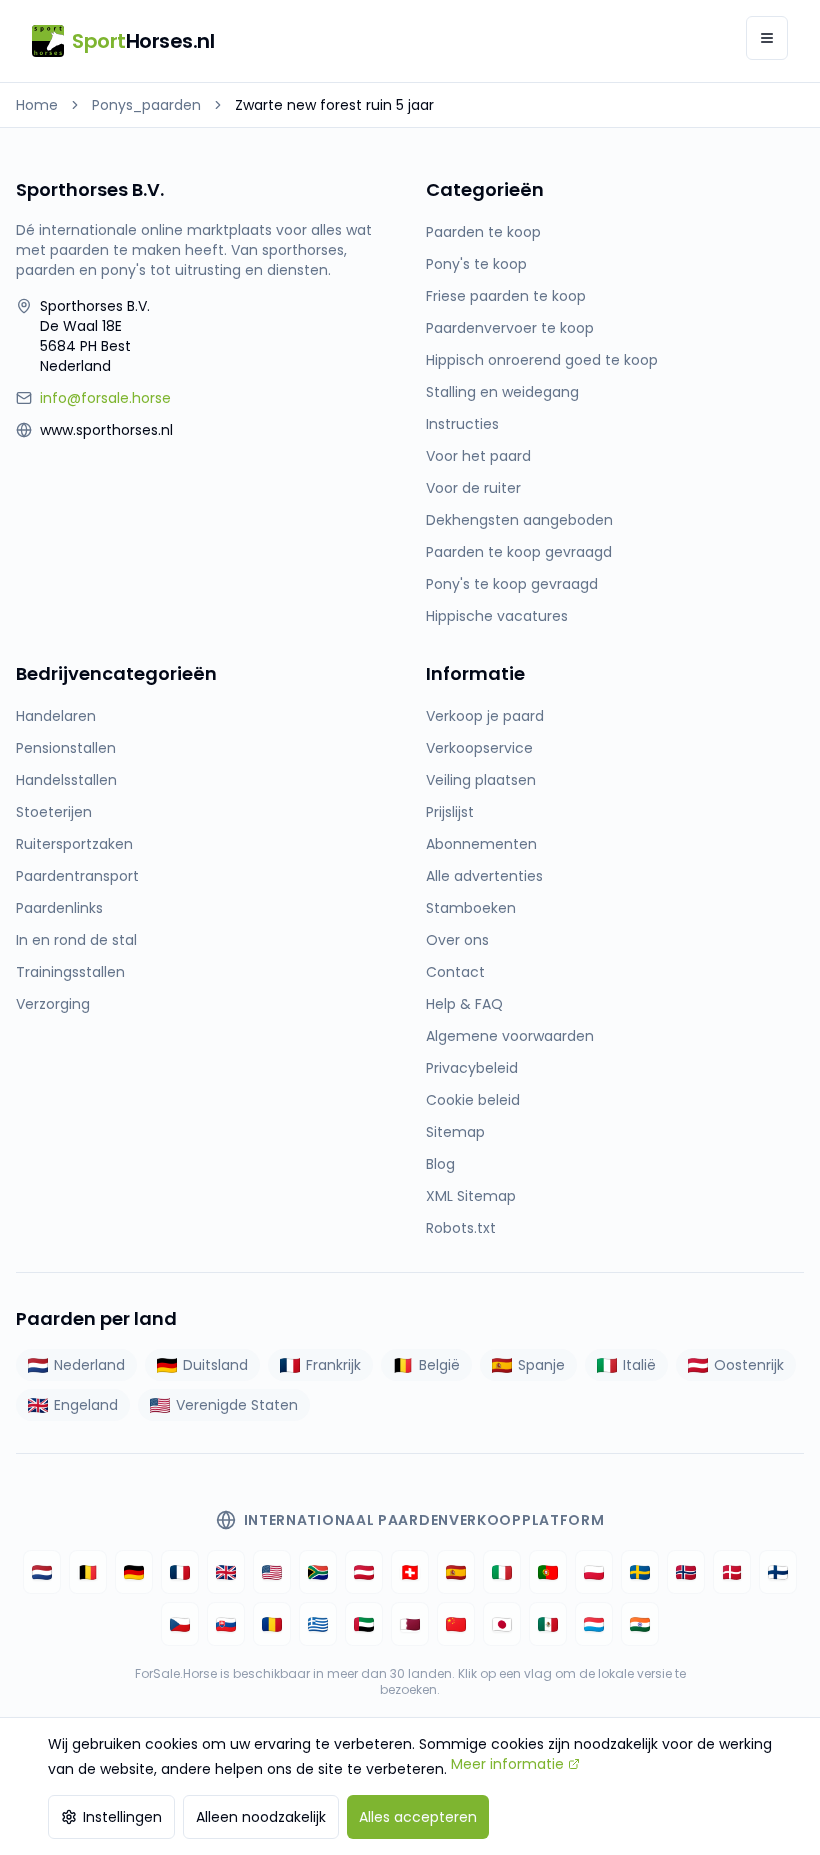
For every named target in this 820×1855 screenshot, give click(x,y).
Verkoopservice (479, 748)
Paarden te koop (483, 232)
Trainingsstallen (70, 972)
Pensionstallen (66, 748)
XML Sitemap (471, 1196)
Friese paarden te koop (506, 296)
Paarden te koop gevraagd (519, 552)
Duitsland (215, 1365)
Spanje (541, 1365)
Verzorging (53, 1004)
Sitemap (455, 1132)
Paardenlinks (59, 908)
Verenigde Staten (237, 1405)
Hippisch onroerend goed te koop (542, 360)
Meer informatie (507, 1764)
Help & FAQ (464, 1004)
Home (37, 105)
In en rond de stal (76, 940)
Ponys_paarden (146, 105)
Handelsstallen (66, 780)
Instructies (462, 424)
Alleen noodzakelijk (261, 1817)
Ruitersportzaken (74, 844)
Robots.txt (461, 1228)
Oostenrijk (749, 1365)
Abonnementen (481, 844)
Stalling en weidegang (502, 392)
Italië (639, 1365)
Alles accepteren (418, 1817)
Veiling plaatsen (481, 780)
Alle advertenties (484, 876)
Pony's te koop (476, 264)
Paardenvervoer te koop (510, 328)
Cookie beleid (473, 1100)
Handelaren (56, 716)
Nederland (89, 1365)
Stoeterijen (54, 812)
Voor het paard (478, 456)
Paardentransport (77, 876)
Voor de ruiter (473, 488)
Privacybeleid (472, 1068)
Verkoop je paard (485, 716)
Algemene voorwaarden (510, 1036)
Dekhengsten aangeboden (519, 520)
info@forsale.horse (105, 398)
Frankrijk (333, 1365)
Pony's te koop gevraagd (512, 584)
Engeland (86, 1405)
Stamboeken (471, 908)
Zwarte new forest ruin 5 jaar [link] (334, 105)
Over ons (457, 940)
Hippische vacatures (497, 616)
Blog (440, 1164)
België (439, 1365)
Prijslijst (450, 812)
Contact (455, 972)
